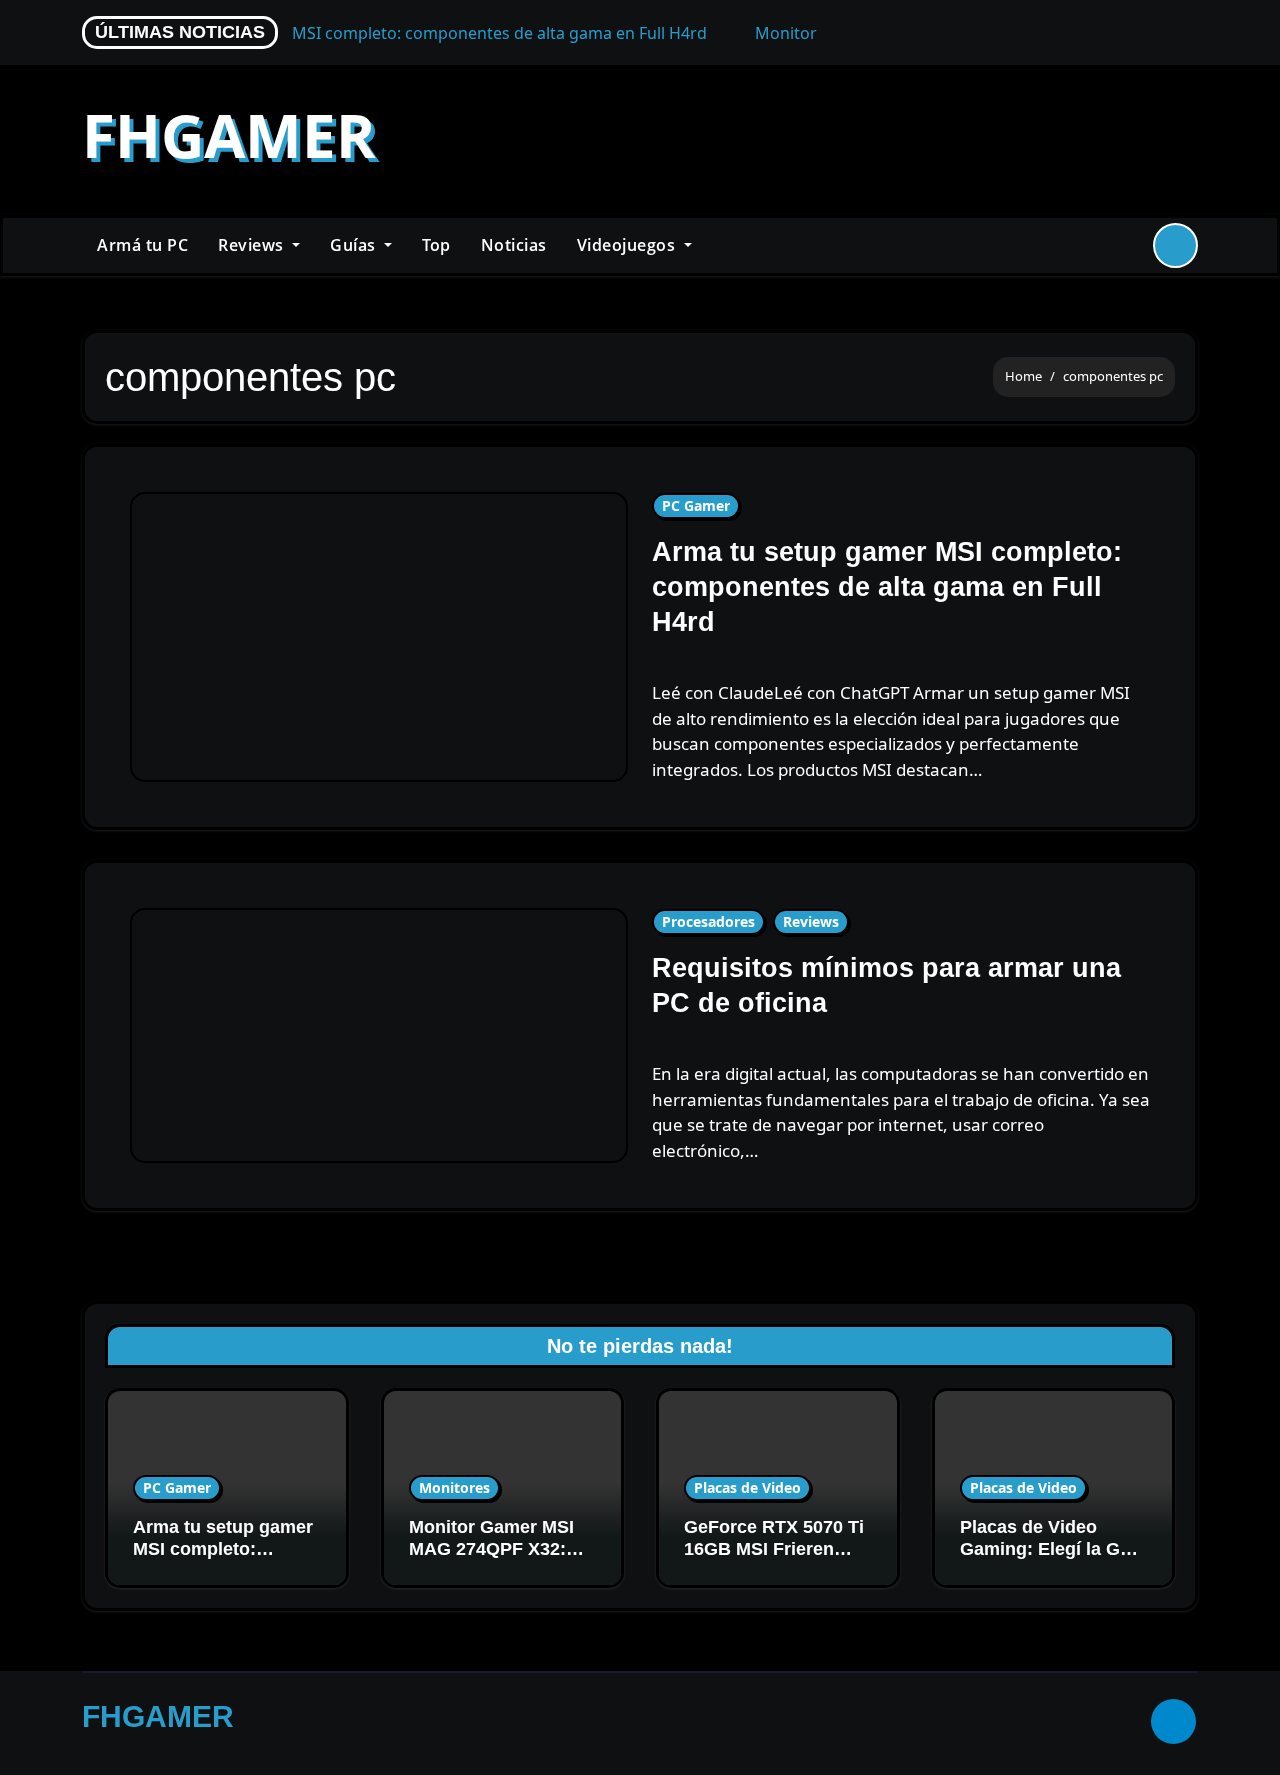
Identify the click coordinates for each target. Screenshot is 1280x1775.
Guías (355, 245)
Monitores (454, 1487)
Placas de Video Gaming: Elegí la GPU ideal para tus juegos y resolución (1052, 1559)
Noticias (514, 245)
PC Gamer (696, 505)
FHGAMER (229, 135)
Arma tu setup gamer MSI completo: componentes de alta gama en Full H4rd (887, 587)
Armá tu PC (142, 245)
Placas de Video (747, 1487)
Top (436, 245)
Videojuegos (628, 245)
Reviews (253, 245)
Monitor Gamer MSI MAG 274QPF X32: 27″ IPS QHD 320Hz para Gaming (491, 1559)
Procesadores (708, 921)
